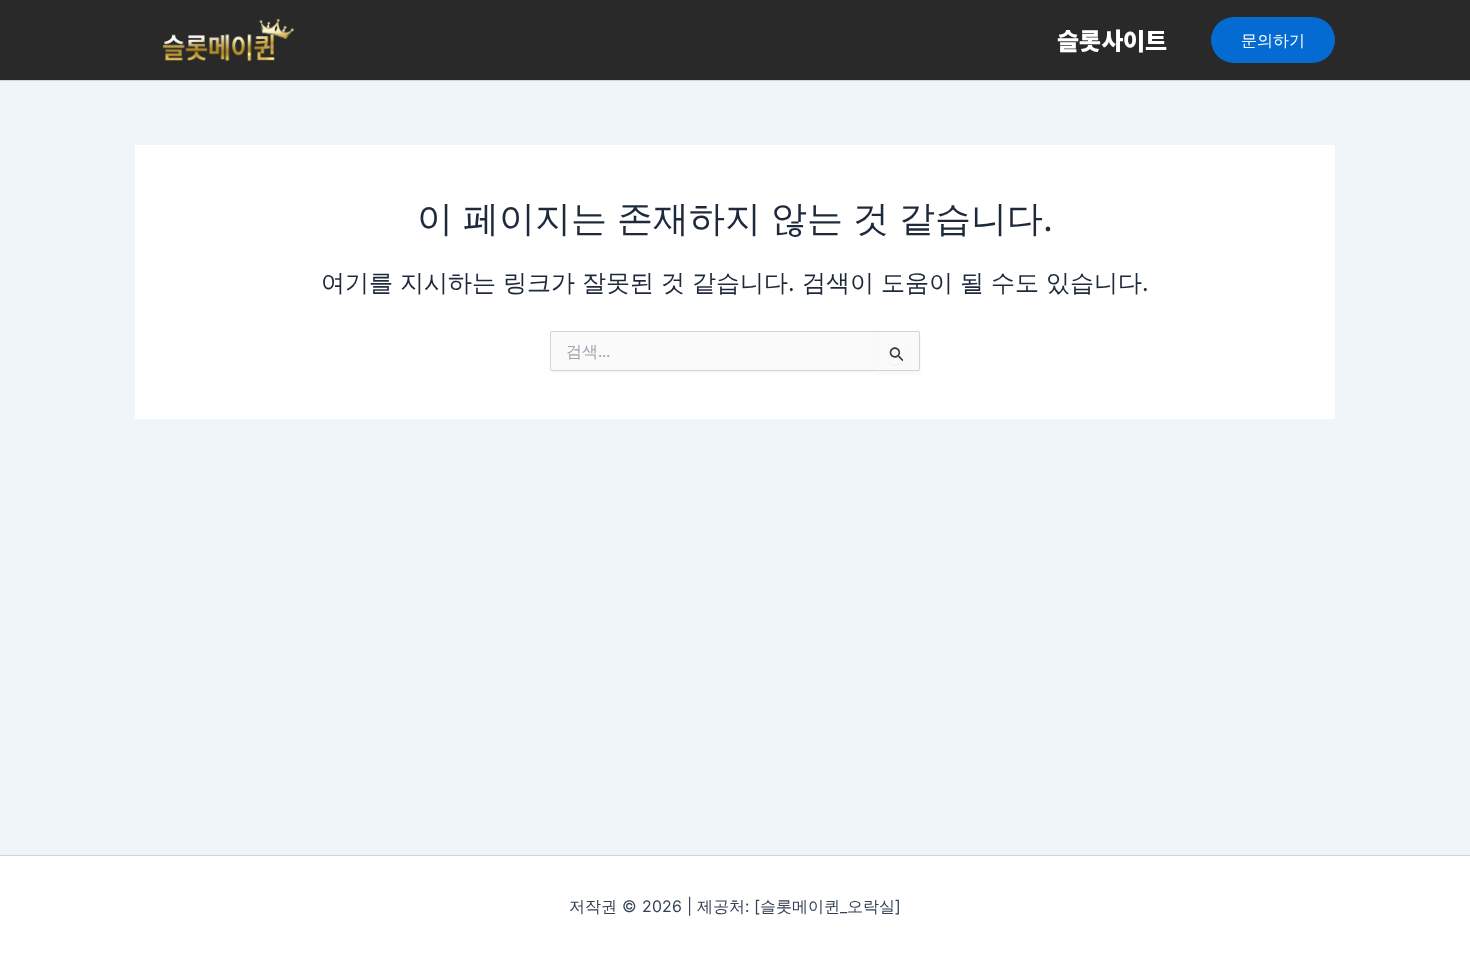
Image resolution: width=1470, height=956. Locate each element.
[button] (1273, 40)
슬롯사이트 (1112, 39)
